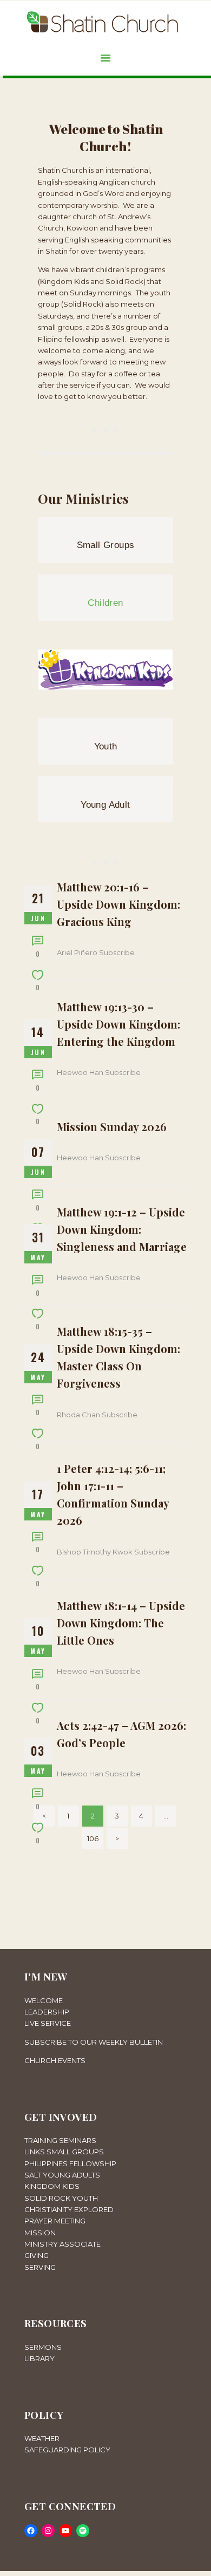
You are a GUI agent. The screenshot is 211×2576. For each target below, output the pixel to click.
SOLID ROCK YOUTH (61, 2198)
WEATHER (42, 2438)
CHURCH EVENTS (55, 2060)
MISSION (40, 2233)
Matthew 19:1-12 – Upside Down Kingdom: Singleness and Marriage (122, 1229)
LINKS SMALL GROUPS (64, 2152)
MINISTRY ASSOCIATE (62, 2244)
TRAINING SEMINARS (60, 2140)
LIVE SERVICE (48, 2023)
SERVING (40, 2267)
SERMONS (43, 2347)
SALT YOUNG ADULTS (62, 2175)
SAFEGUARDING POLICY (67, 2450)
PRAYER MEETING (55, 2221)
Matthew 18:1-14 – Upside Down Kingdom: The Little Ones (121, 1623)
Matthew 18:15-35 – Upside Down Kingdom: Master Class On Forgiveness (118, 1357)
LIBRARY (39, 2358)
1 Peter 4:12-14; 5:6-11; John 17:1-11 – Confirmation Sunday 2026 (113, 1494)
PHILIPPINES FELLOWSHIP (70, 2163)
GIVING (37, 2255)
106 (95, 1838)
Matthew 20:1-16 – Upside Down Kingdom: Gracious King (118, 904)
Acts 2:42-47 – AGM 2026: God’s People (121, 1734)
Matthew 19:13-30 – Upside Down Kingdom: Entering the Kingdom (118, 1024)
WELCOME (44, 2000)
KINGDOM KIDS (52, 2186)
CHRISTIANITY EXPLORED (69, 2209)
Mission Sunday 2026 (112, 1127)
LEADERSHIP (47, 2012)
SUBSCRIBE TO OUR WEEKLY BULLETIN (94, 2042)
